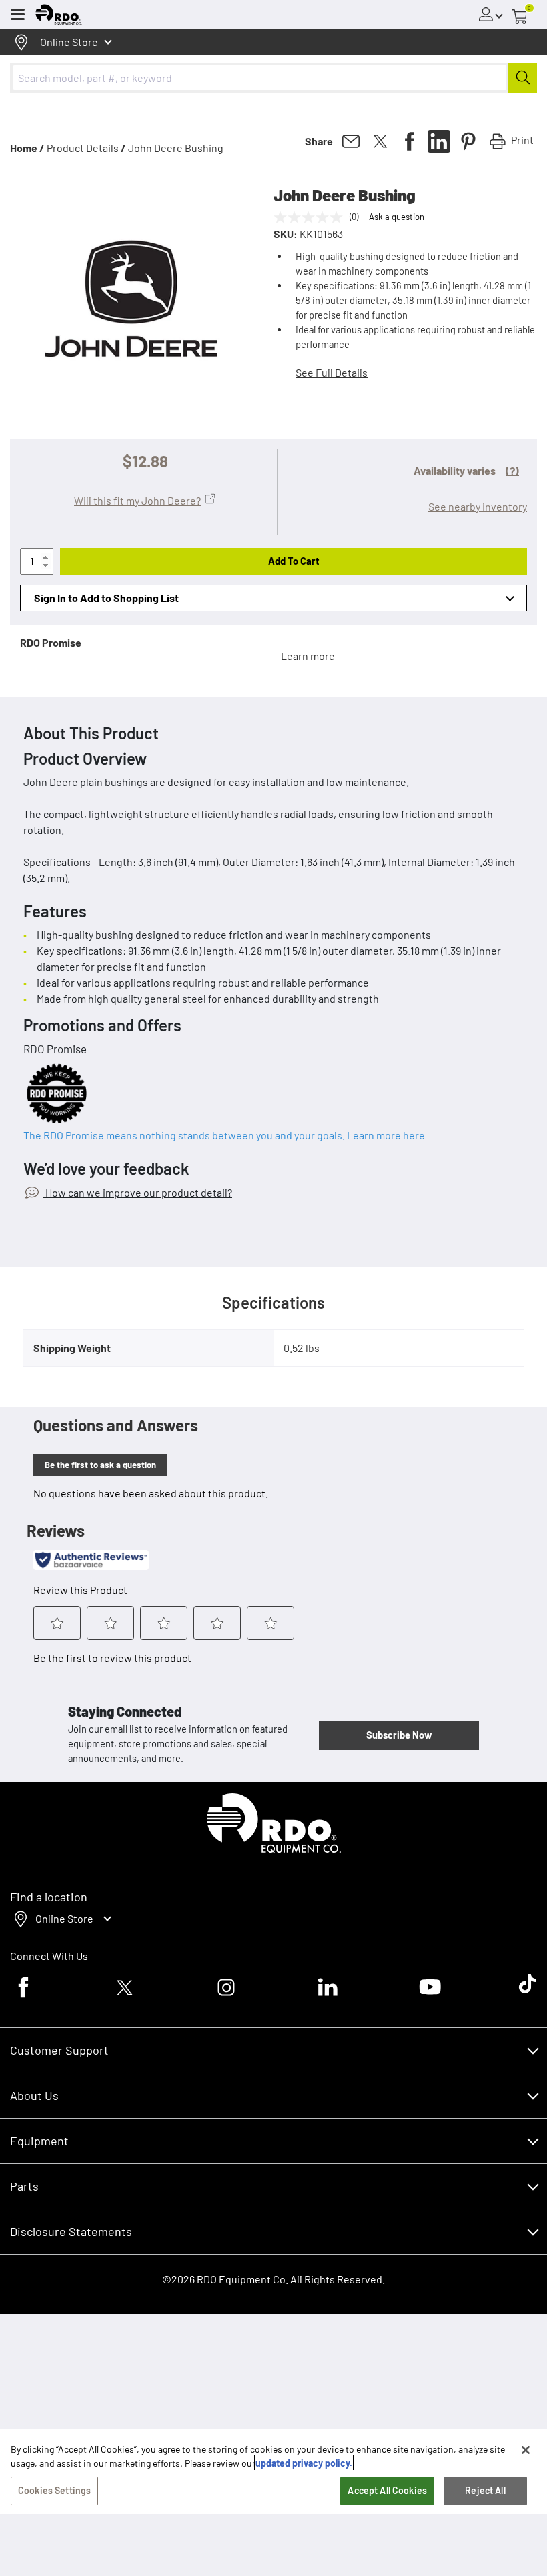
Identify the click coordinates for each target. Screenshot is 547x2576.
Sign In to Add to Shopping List (106, 598)
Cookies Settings (54, 2490)
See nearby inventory (478, 506)
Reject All (485, 2490)
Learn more (308, 656)
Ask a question (397, 217)
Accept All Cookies (387, 2490)
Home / (27, 148)
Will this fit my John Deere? (137, 500)
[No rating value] (312, 217)
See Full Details (332, 372)
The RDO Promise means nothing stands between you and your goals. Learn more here (224, 1135)
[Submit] (523, 78)
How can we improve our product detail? (138, 1192)
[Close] (526, 2450)
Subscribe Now (399, 1735)
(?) (512, 470)
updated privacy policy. (304, 2463)
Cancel (61, 2518)
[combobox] (273, 78)
